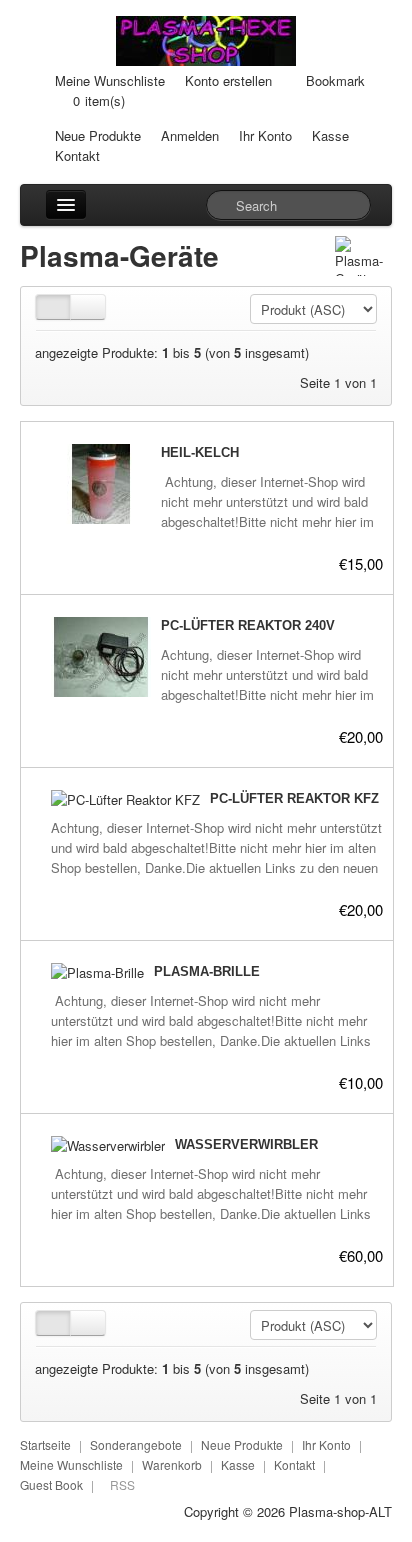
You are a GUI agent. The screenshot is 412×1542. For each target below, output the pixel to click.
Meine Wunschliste (110, 80)
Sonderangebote (136, 1444)
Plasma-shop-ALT (340, 1511)
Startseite (45, 1444)
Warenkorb (172, 1464)
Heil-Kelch (200, 452)
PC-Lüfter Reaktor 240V (248, 625)
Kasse (330, 135)
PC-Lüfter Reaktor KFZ (294, 798)
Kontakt (77, 155)
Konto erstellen (228, 80)
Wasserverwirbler (246, 1144)
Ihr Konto (265, 135)
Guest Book (51, 1484)
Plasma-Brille (207, 971)
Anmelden (190, 135)
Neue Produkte (98, 135)
